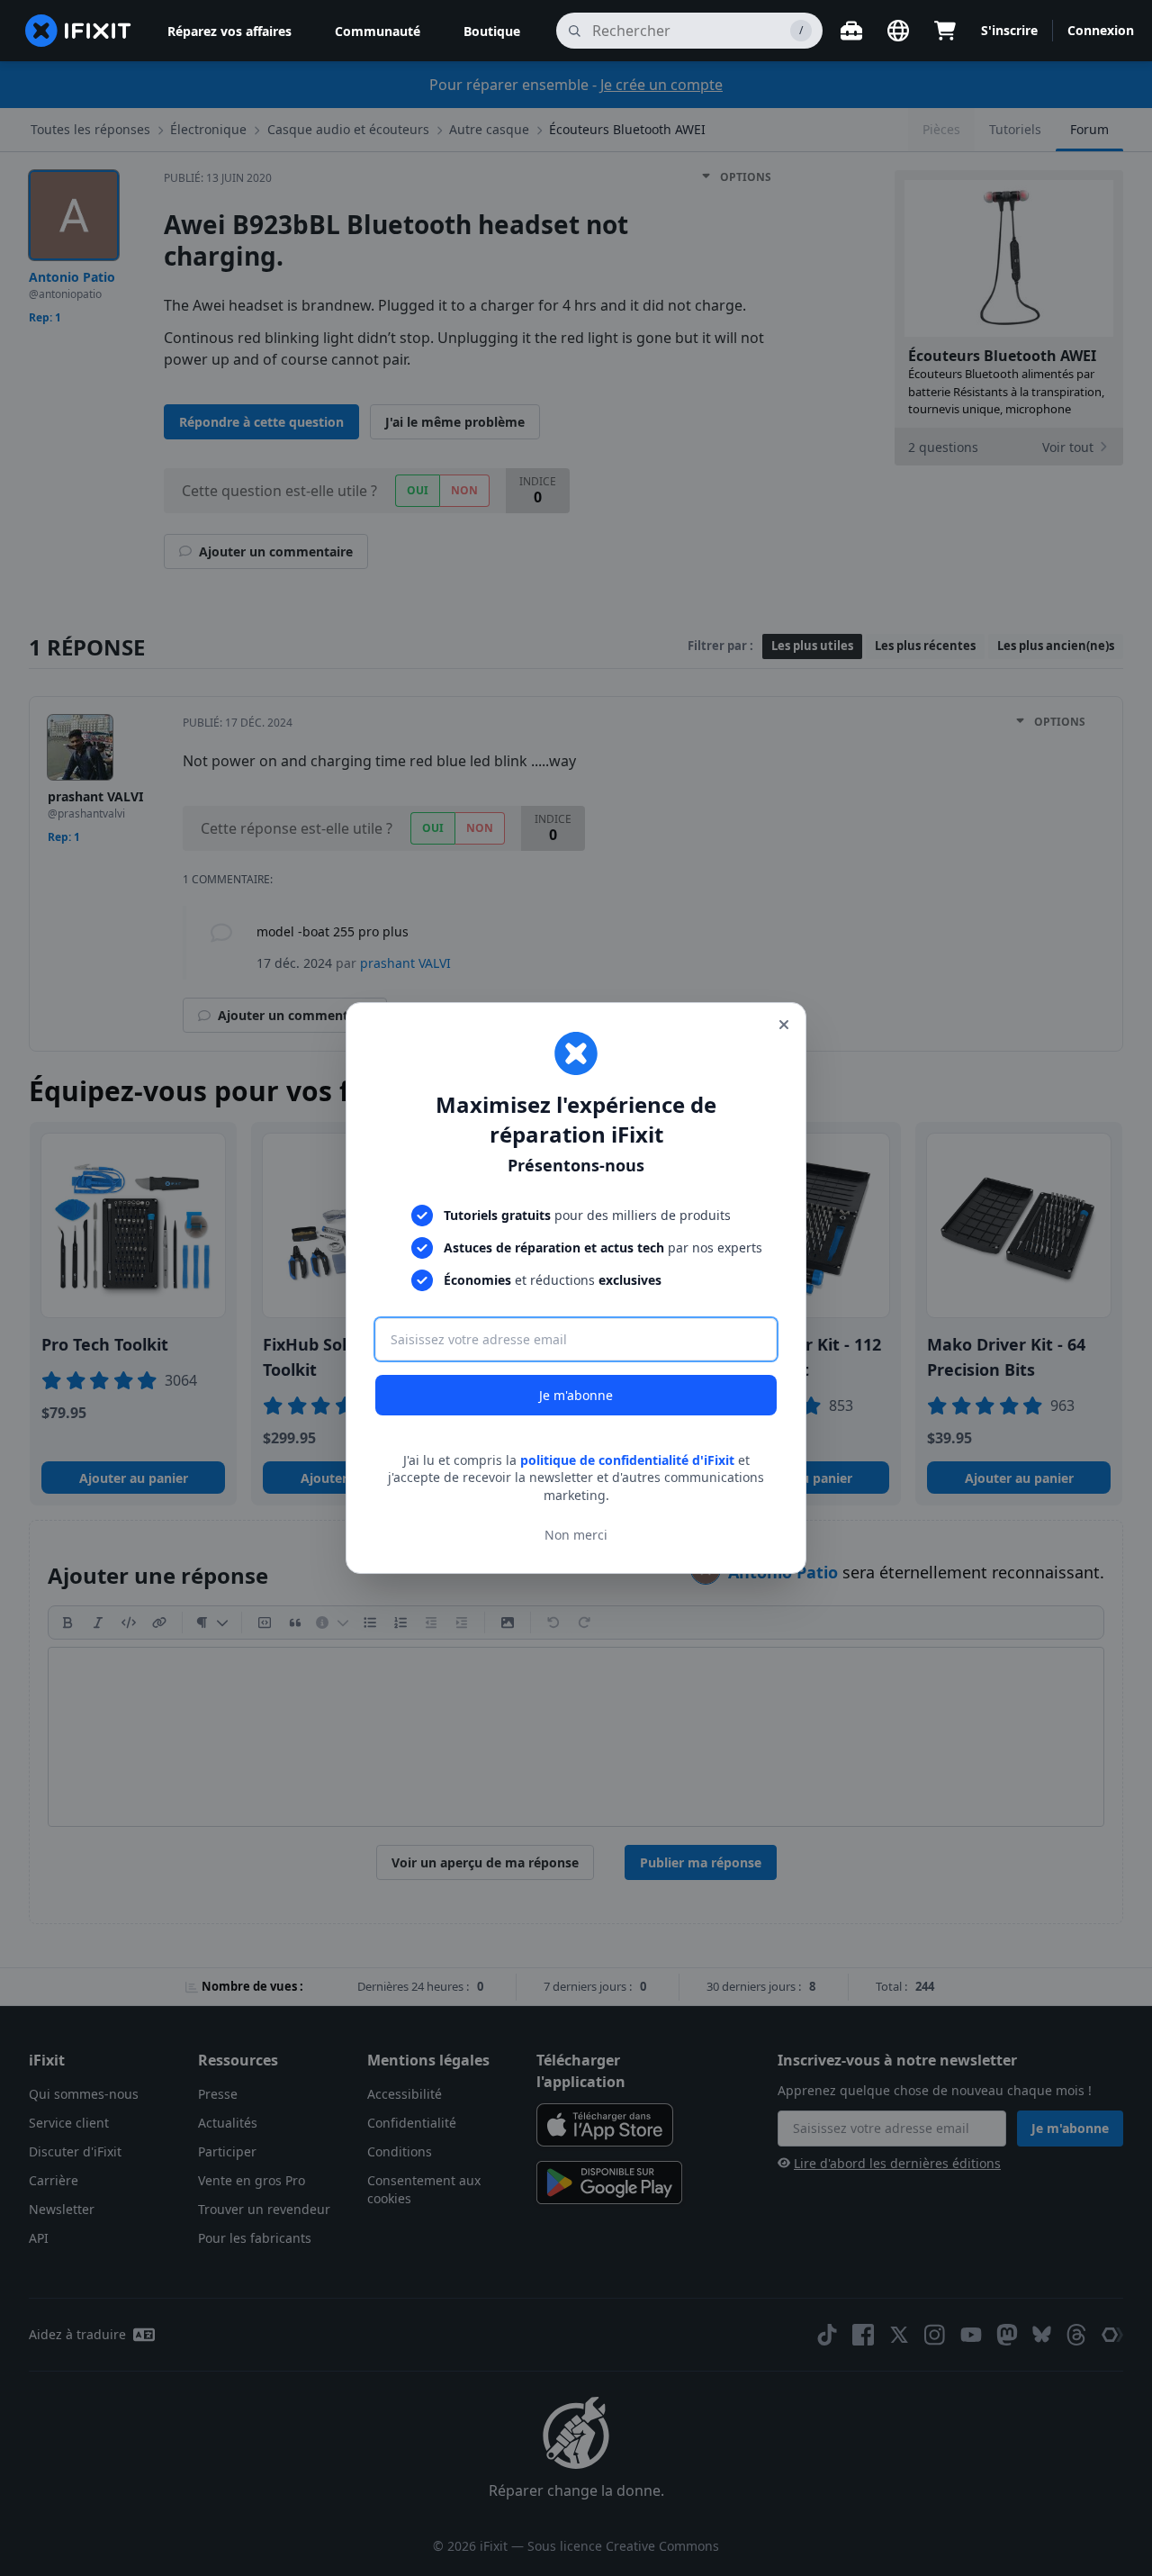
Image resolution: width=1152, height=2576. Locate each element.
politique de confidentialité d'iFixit (627, 1460)
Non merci (576, 1535)
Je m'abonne (576, 1395)
